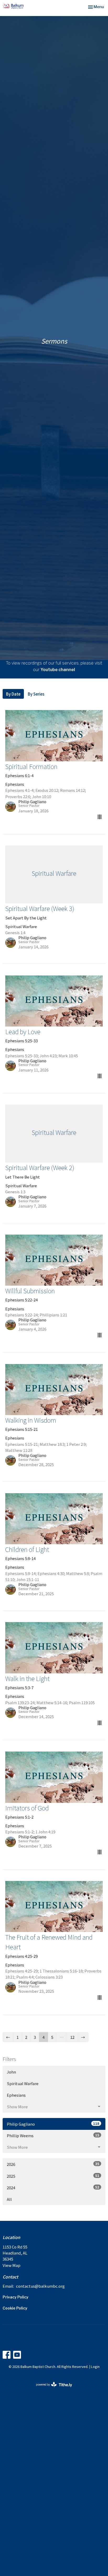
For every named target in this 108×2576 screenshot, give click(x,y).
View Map (12, 2265)
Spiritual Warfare (23, 2083)
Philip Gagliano (53, 2124)
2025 (53, 2176)
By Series (36, 694)
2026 (53, 2164)
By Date (13, 694)
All (9, 2199)
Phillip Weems (53, 2135)
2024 (53, 2187)
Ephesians (16, 2095)
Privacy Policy (15, 2297)
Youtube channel (58, 670)
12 (72, 2037)
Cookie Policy (15, 2308)
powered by (51, 2389)
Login (95, 2366)
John (11, 2072)
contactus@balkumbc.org (40, 2286)
